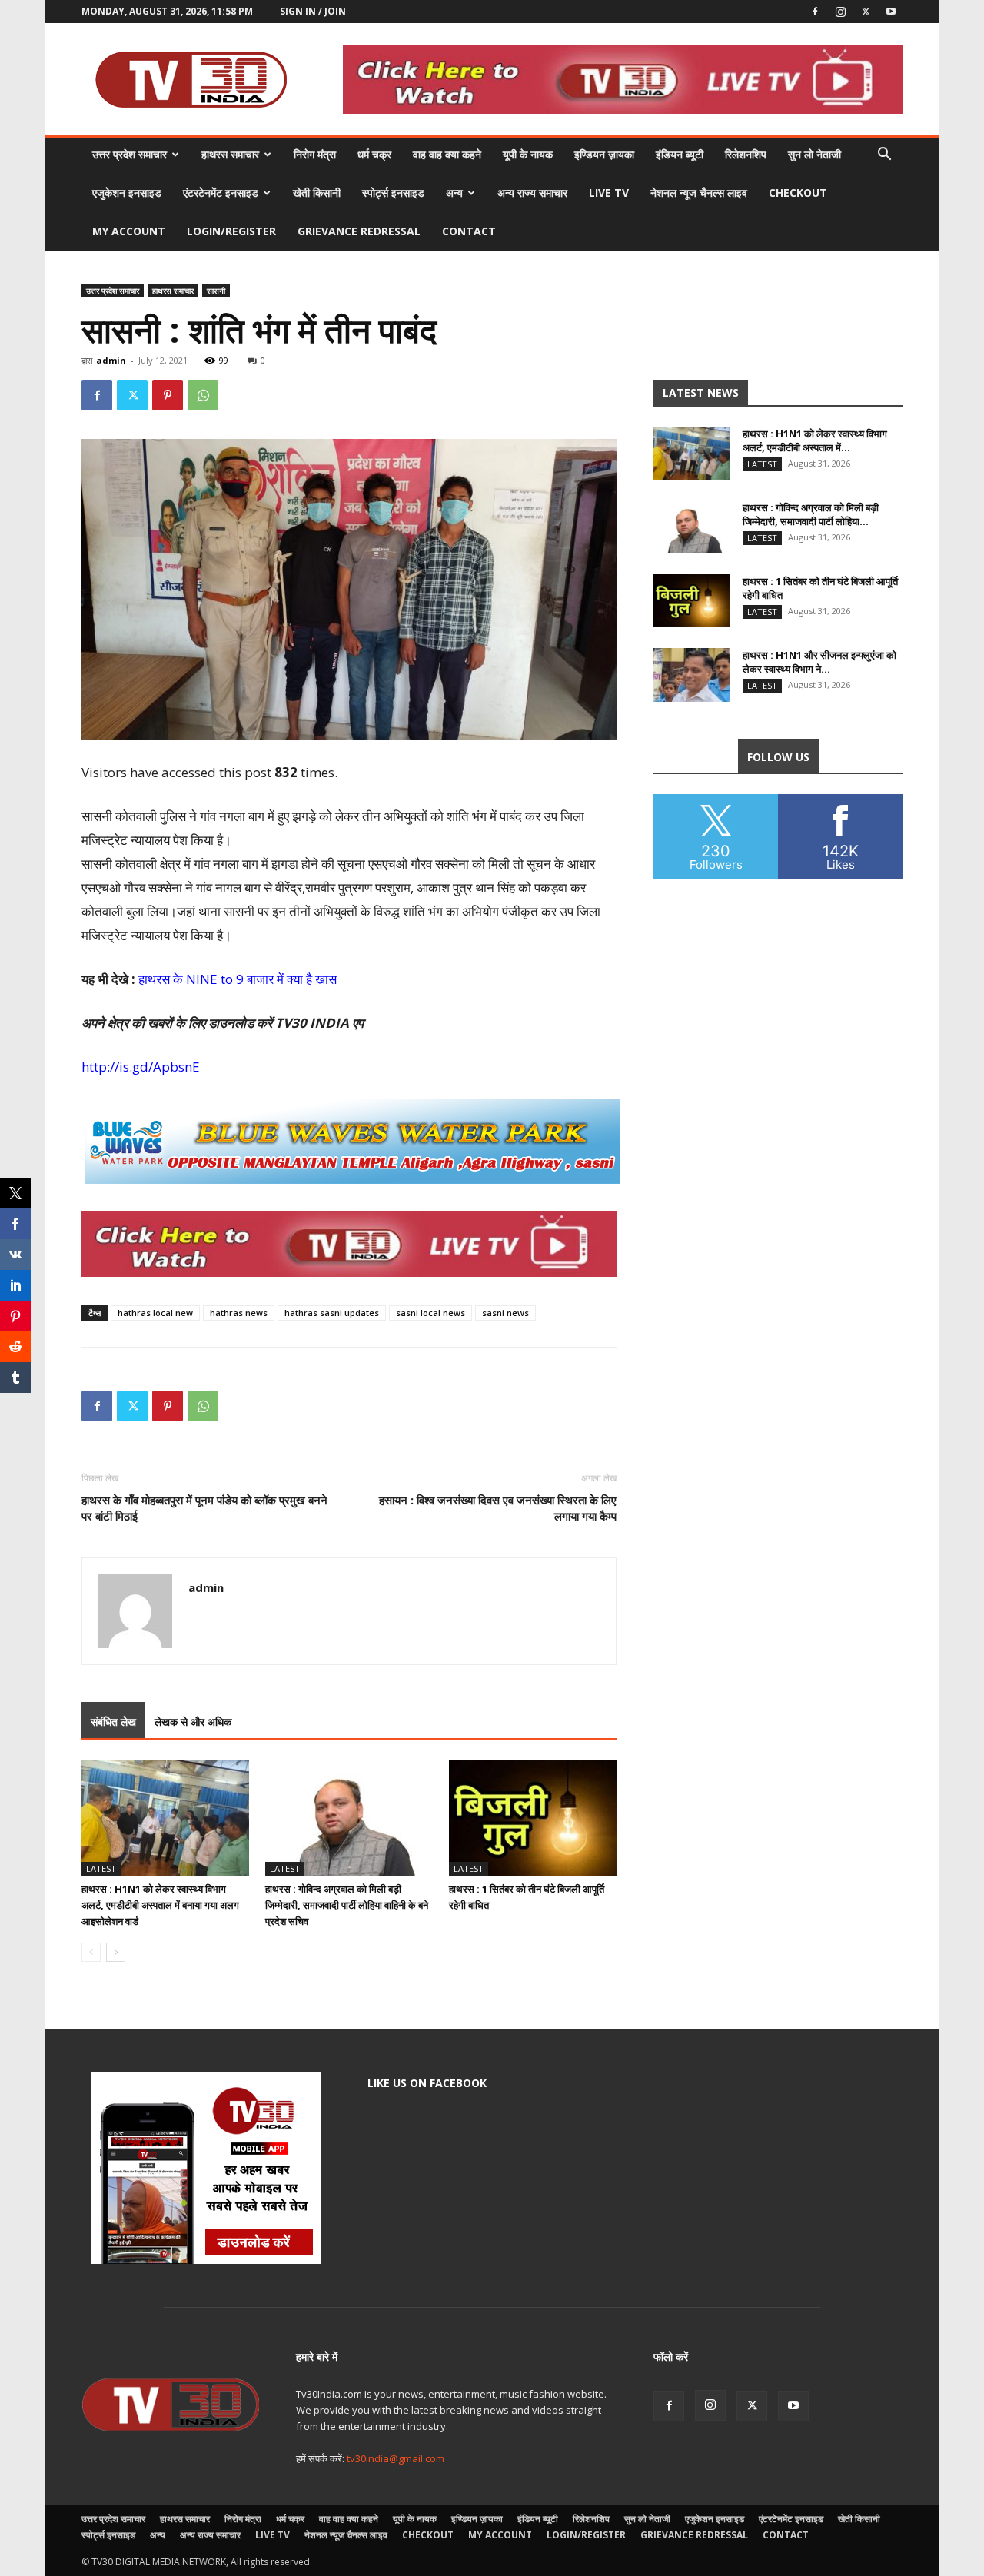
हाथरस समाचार (230, 154)
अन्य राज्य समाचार (532, 193)
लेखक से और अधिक (193, 1722)
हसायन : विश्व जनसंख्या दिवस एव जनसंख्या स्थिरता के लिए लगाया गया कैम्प (498, 1508)
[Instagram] (840, 12)
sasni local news (430, 1313)
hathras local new (155, 1313)
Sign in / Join (313, 11)
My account (129, 231)
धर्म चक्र (374, 154)
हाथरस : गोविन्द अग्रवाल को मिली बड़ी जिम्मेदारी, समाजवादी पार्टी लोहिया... (811, 514)
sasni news (505, 1313)
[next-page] (116, 1952)
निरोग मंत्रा (315, 154)
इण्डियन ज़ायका (604, 154)
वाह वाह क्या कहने (447, 154)
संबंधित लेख (113, 1722)
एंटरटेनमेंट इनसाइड (221, 193)
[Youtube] (891, 12)
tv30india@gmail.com (396, 2458)
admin (111, 360)
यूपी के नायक (528, 154)
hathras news (239, 1313)
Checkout (798, 193)
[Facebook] (815, 12)
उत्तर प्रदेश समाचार (130, 154)
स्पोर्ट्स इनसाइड (393, 193)
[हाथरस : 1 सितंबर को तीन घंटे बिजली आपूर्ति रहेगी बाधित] (533, 1818)
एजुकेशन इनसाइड (127, 193)
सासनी (216, 291)
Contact (469, 231)
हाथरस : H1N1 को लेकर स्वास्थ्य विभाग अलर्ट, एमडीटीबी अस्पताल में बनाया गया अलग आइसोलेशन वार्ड (160, 1905)
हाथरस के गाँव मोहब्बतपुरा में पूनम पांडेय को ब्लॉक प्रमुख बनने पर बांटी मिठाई (204, 1508)
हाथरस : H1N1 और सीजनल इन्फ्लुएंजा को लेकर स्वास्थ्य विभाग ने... (819, 662)
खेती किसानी (317, 193)
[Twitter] (866, 12)
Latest (101, 1868)
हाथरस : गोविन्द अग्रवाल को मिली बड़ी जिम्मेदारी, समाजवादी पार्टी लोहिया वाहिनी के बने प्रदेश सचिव (347, 1905)
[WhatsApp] (203, 395)
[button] (884, 156)
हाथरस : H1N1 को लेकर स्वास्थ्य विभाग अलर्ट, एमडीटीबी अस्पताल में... (815, 440)
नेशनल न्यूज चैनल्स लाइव (699, 193)
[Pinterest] (168, 395)
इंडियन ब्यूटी (680, 154)
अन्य (454, 193)
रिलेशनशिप (746, 154)
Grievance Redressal (359, 231)
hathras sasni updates (332, 1313)
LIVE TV (609, 193)
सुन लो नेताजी (814, 154)
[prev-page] (91, 1952)
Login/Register (231, 231)
